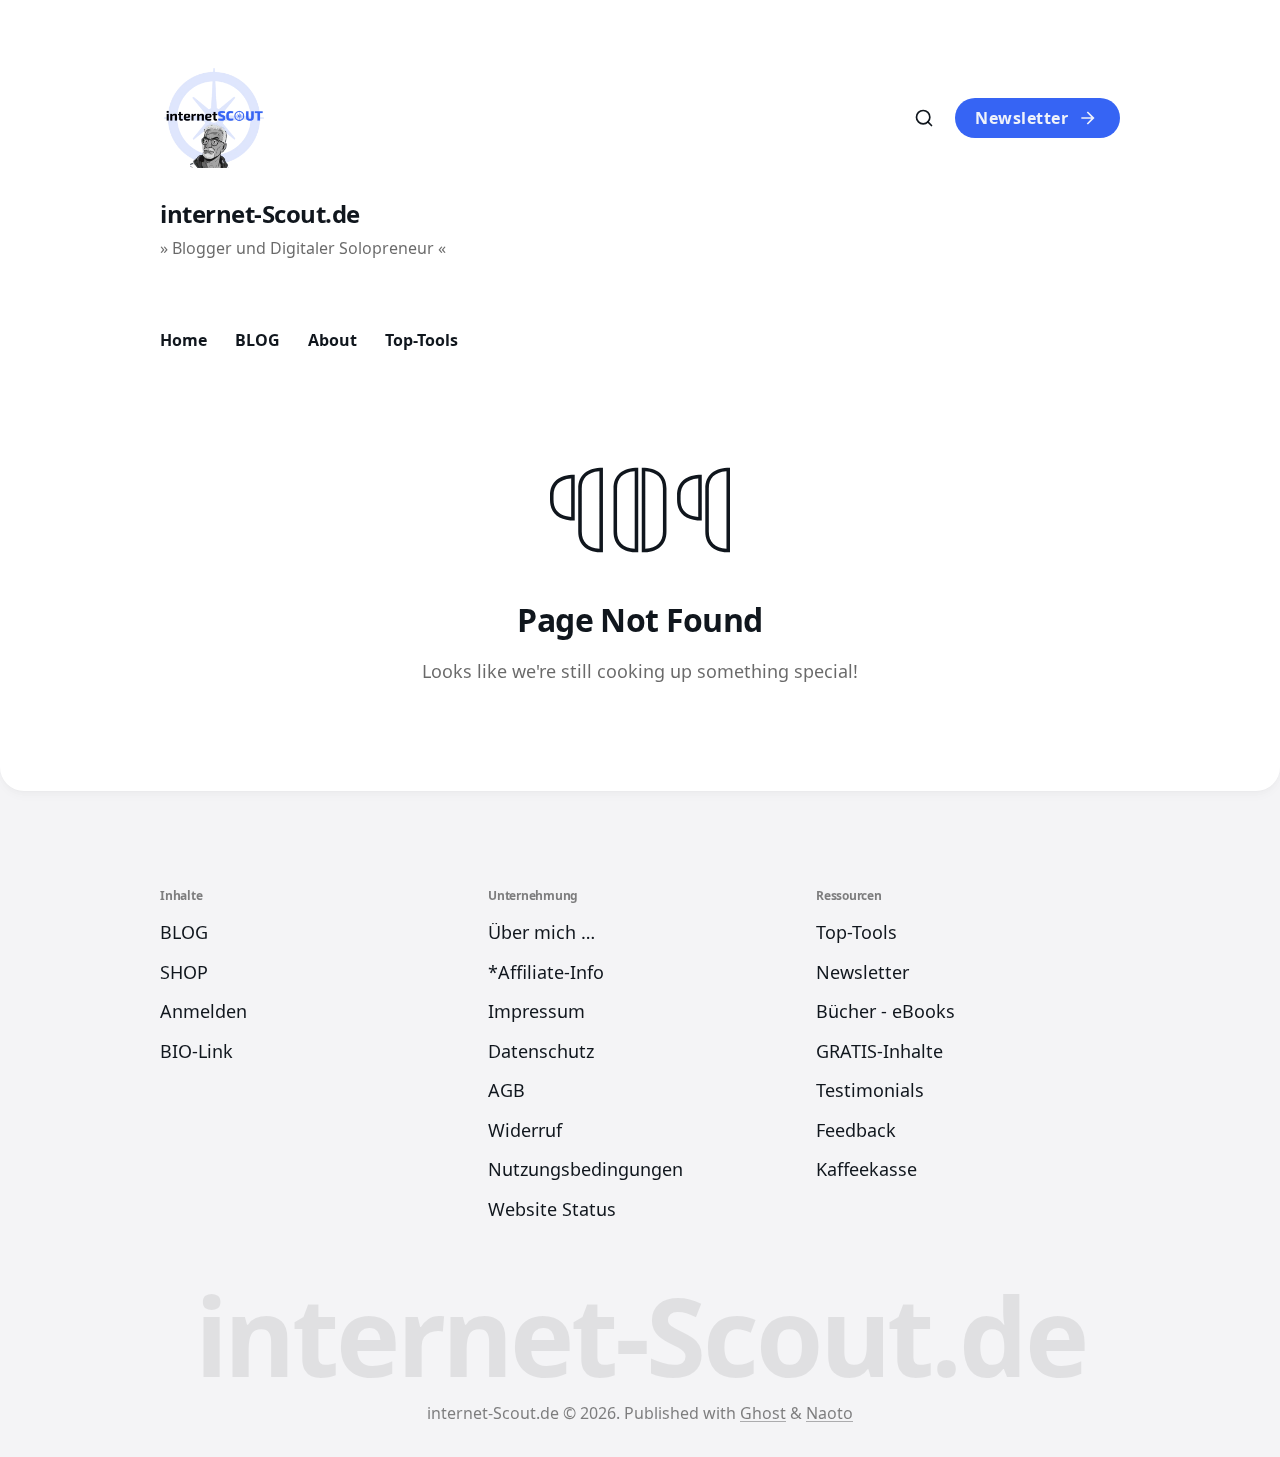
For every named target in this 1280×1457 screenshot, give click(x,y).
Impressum (536, 1011)
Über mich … (541, 932)
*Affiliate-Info (546, 972)
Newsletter (1021, 118)
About (332, 340)
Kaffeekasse (866, 1169)
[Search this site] (924, 118)
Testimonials (870, 1090)
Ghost (763, 1413)
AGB (506, 1090)
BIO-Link (196, 1051)
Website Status (552, 1209)
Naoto (829, 1413)
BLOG (257, 340)
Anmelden (203, 1011)
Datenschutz (541, 1051)
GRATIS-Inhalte (879, 1051)
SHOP (184, 972)
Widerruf (525, 1130)
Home (183, 340)
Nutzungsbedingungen (585, 1169)
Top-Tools (421, 340)
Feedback (856, 1130)
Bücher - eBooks (885, 1011)
